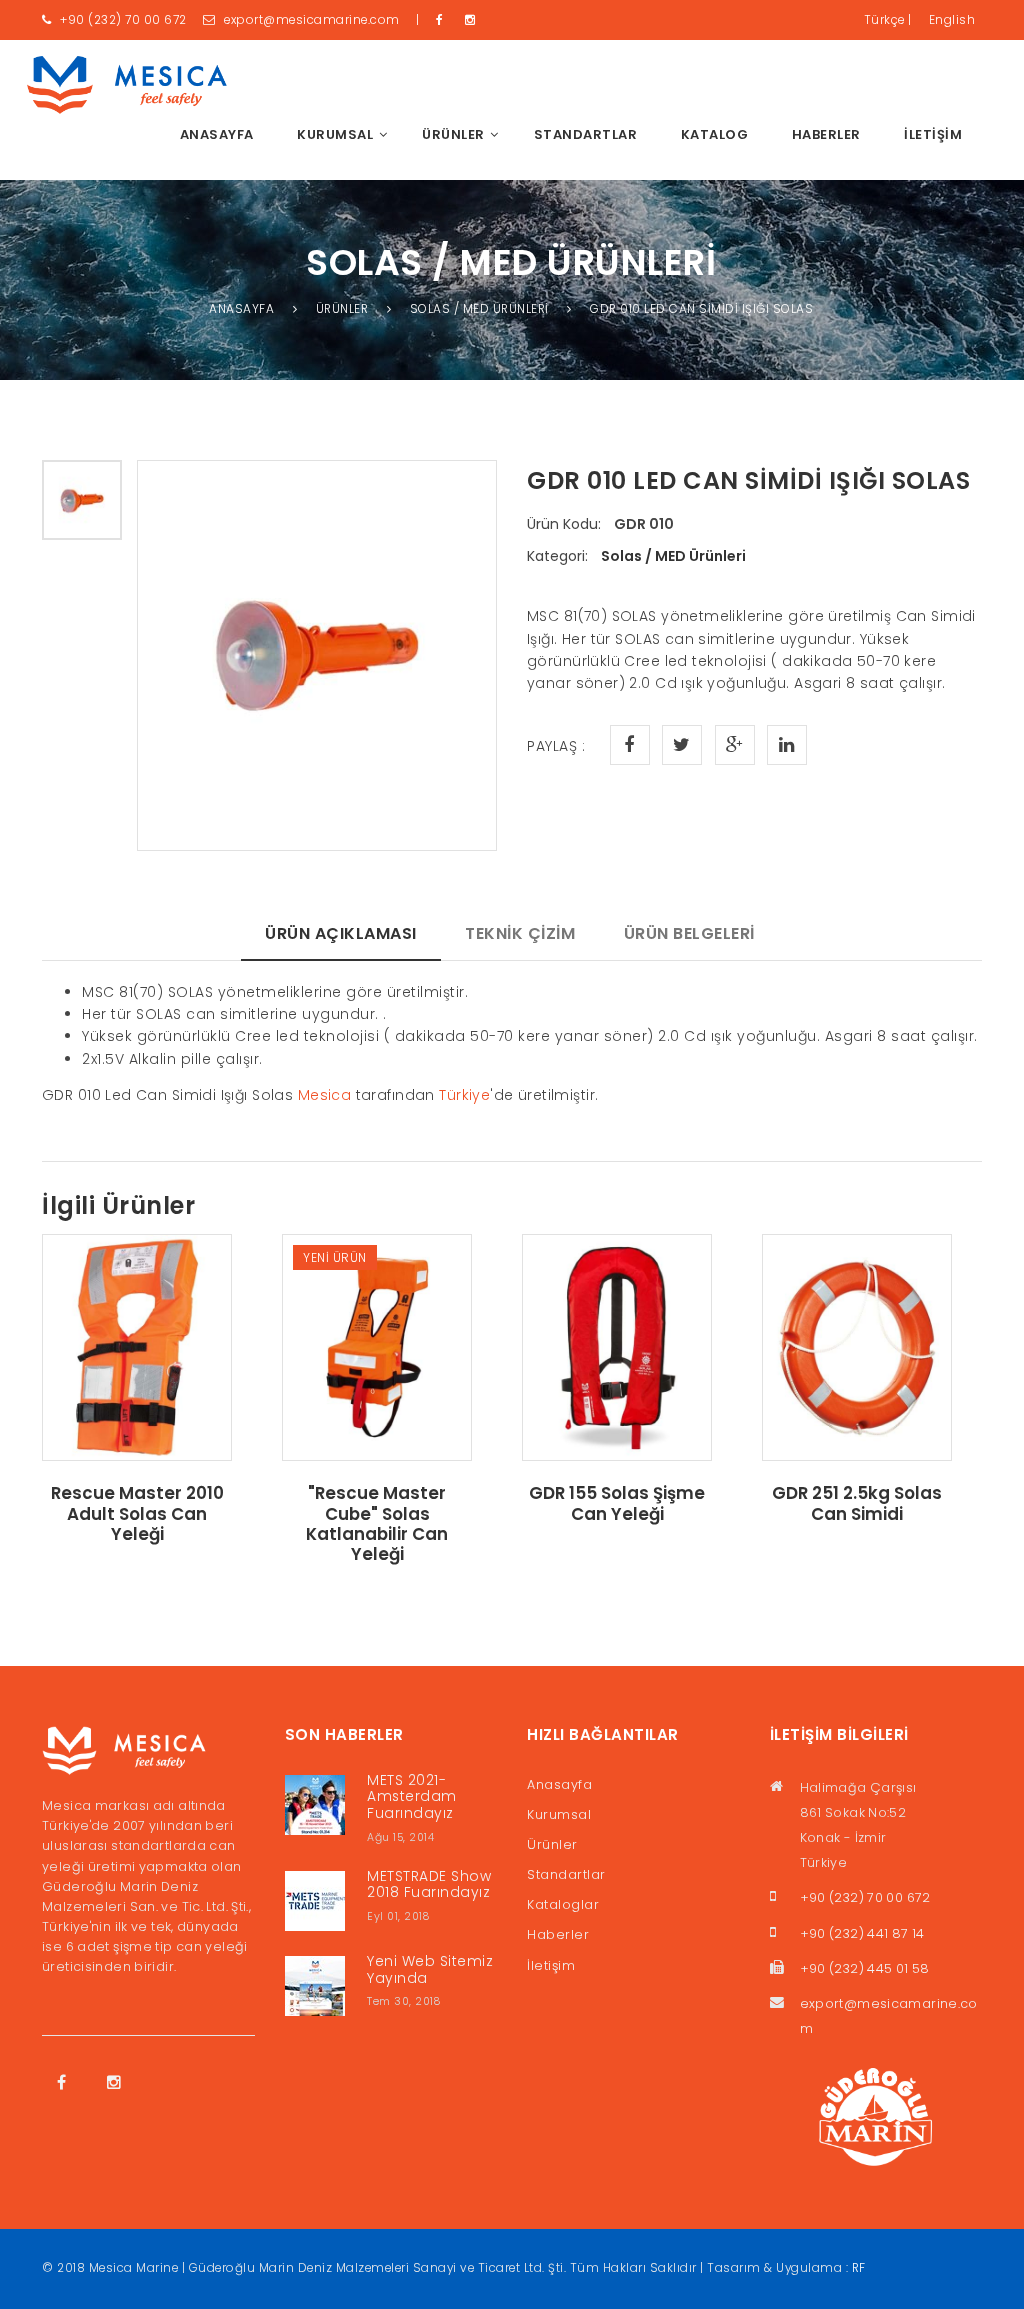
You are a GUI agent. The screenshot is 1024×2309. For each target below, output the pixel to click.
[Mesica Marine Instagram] (473, 20)
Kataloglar (563, 1904)
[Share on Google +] (735, 745)
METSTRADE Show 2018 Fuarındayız (429, 1884)
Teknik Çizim (520, 933)
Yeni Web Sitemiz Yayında (430, 1969)
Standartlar (586, 134)
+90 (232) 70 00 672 (122, 20)
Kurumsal (559, 1814)
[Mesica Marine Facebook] (444, 20)
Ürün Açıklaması (341, 933)
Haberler (826, 134)
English (952, 20)
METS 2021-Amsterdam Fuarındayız (412, 1796)
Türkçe (888, 20)
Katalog (715, 134)
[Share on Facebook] (630, 745)
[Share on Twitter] (682, 745)
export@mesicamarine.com (312, 20)
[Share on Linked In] (787, 745)
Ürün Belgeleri (689, 933)
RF (859, 2268)
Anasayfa (217, 134)
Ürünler (552, 1844)
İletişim (933, 134)
